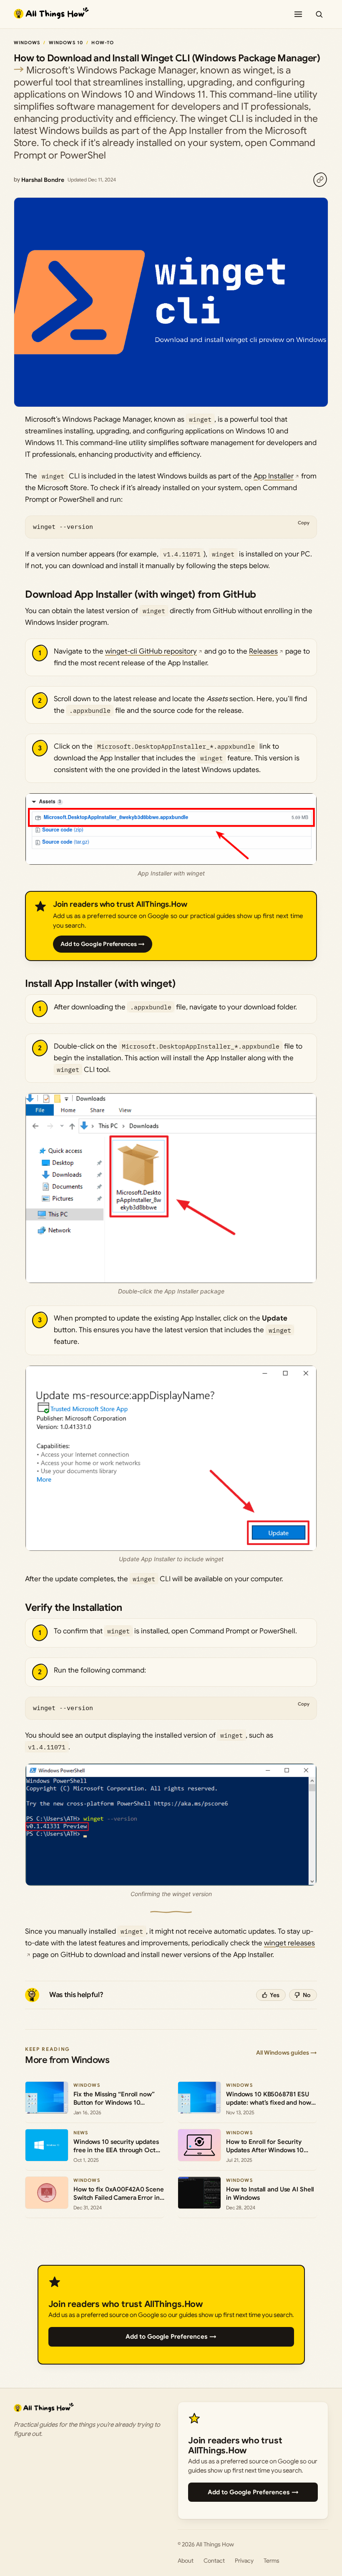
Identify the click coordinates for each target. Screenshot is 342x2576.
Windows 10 (66, 43)
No (307, 1995)
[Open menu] (298, 14)
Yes (275, 1995)
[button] (171, 829)
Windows (27, 43)
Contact (214, 2561)
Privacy (244, 2561)
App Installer (274, 476)
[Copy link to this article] (320, 180)
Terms (272, 2561)
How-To (103, 43)
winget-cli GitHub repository (151, 651)
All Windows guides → (287, 2053)
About (186, 2561)
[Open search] (319, 14)
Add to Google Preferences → (103, 944)
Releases (263, 651)
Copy (304, 523)
